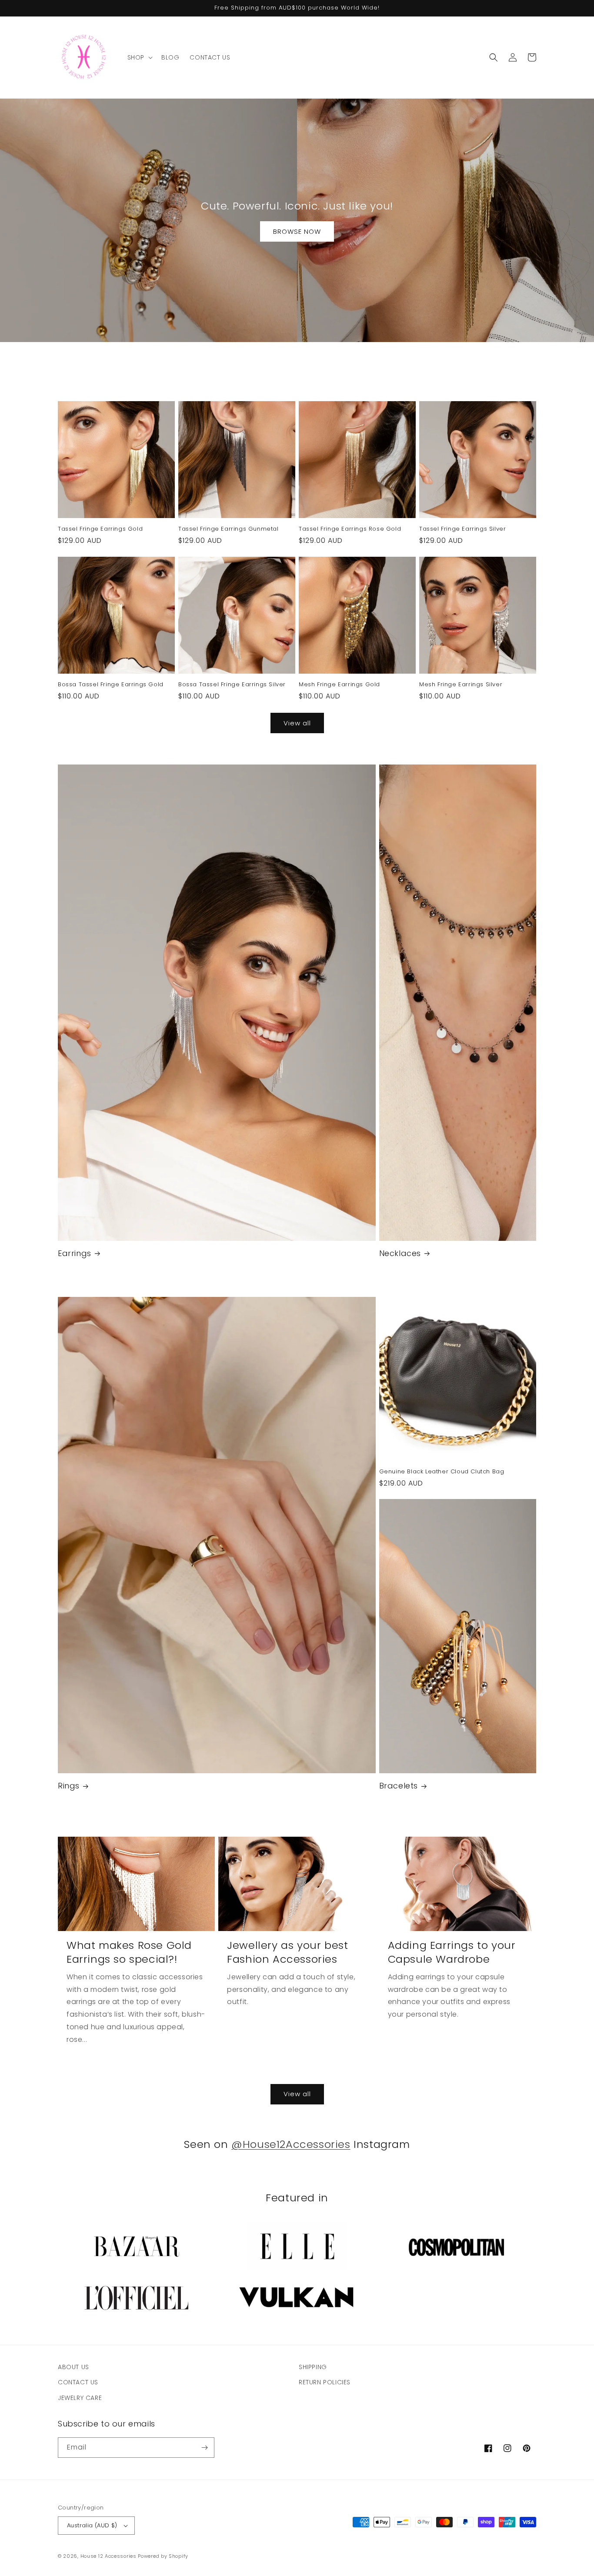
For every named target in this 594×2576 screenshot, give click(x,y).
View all (297, 723)
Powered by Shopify (163, 2556)
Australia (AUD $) (92, 2525)
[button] (139, 57)
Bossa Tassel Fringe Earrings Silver (232, 685)
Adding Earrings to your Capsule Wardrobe (452, 1952)
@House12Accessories (291, 2144)
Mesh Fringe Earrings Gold (339, 685)
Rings (69, 1786)
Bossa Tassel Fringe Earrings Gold (111, 685)
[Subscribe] (204, 2448)
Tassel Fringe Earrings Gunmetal (229, 529)
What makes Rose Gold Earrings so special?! (129, 1952)
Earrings (75, 1253)
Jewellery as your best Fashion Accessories (287, 1952)
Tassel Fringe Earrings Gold (100, 529)
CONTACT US (78, 2382)
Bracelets (399, 1786)
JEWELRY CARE (80, 2398)
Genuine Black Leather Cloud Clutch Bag (442, 1472)
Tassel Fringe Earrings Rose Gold (350, 529)
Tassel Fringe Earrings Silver (462, 529)
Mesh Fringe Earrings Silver (461, 685)
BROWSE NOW (297, 231)
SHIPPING (313, 2367)
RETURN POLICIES (325, 2382)
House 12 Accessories (108, 2556)
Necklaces (400, 1253)
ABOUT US (73, 2367)
